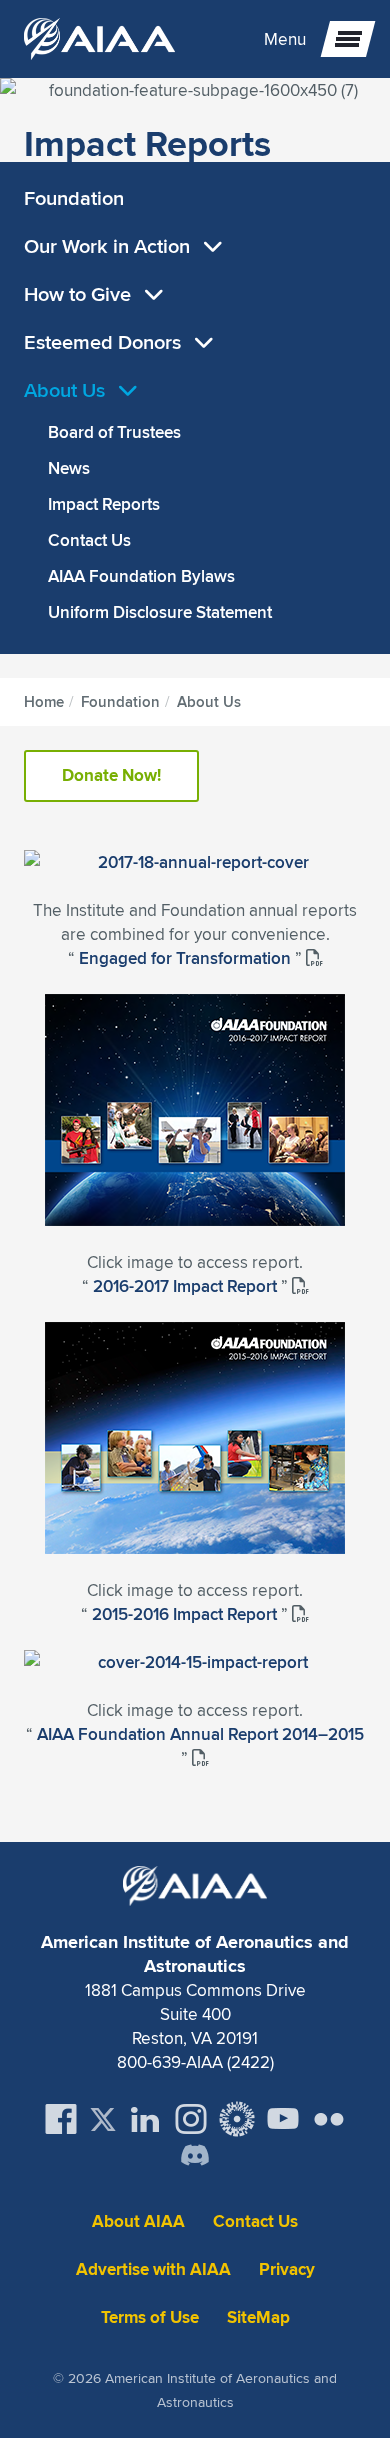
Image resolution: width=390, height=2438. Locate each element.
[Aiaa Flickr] (329, 2119)
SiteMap (258, 2317)
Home (44, 702)
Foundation (74, 197)
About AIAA (138, 2221)
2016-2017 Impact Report (187, 1286)
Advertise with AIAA (153, 2269)
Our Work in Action (109, 245)
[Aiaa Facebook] (61, 2119)
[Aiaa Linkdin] (145, 2119)
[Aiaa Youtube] (283, 2119)
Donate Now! (111, 775)
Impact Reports (104, 504)
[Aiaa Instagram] (191, 2119)
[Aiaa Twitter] (103, 2119)
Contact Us (89, 540)
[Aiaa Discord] (195, 2157)
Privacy (287, 2269)
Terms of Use (150, 2317)
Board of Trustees (114, 432)
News (69, 468)
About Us (67, 389)
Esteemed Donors (105, 341)
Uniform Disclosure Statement (160, 612)
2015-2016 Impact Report (186, 1614)
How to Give (80, 293)
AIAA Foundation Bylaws (141, 576)
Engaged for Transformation (187, 958)
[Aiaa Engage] (237, 2119)
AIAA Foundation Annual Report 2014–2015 (200, 1734)
